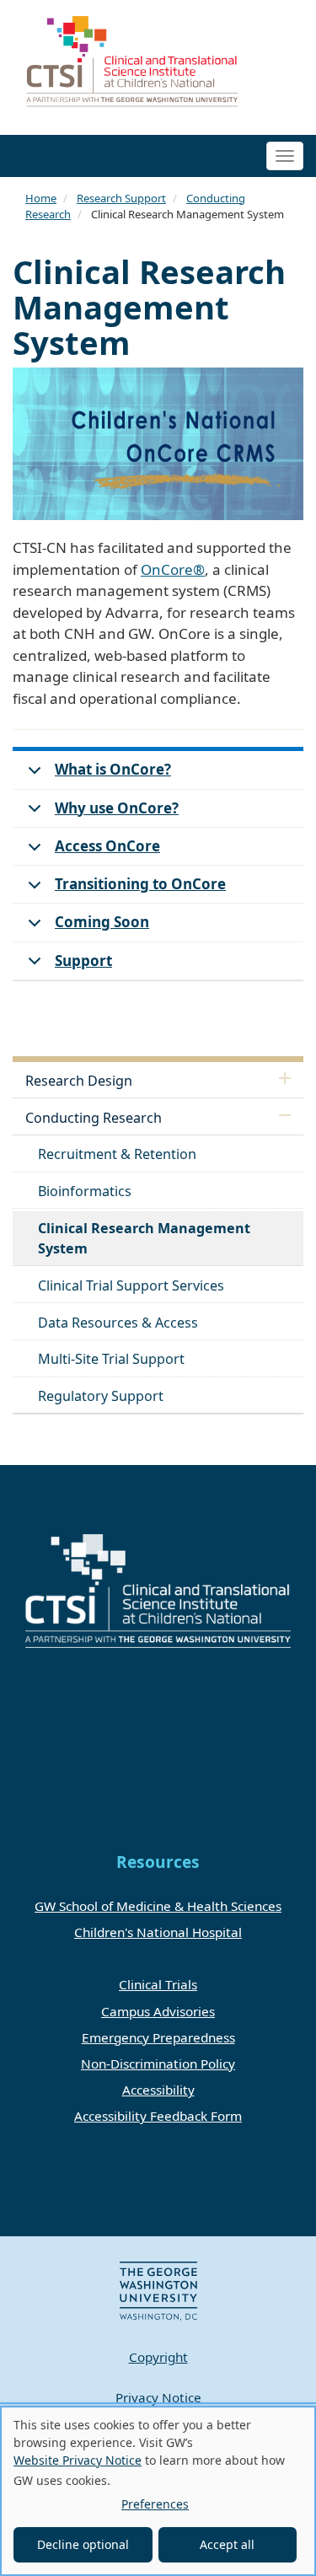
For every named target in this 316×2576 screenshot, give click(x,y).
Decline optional (83, 2544)
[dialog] (158, 2491)
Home (41, 198)
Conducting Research (94, 1118)
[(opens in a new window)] (158, 2290)
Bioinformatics (85, 1191)
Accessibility (158, 2090)
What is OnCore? (113, 769)
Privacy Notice (158, 2397)
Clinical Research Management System (144, 1238)
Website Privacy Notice (78, 2460)
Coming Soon (102, 922)
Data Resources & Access (118, 1323)
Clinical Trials (158, 1984)
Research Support (121, 198)
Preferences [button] (155, 2504)
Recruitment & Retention (117, 1154)
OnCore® (173, 569)
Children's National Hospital (158, 1932)
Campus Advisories (158, 2011)
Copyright (158, 2357)
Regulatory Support (101, 1396)
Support (83, 961)
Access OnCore (107, 846)
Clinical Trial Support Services (131, 1285)
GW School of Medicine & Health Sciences (158, 1906)
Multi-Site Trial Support (111, 1359)
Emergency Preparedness (158, 2037)
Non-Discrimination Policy (158, 2063)
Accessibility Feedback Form (158, 2116)
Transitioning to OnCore (140, 884)
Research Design (79, 1081)
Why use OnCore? (117, 808)
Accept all (227, 2544)
